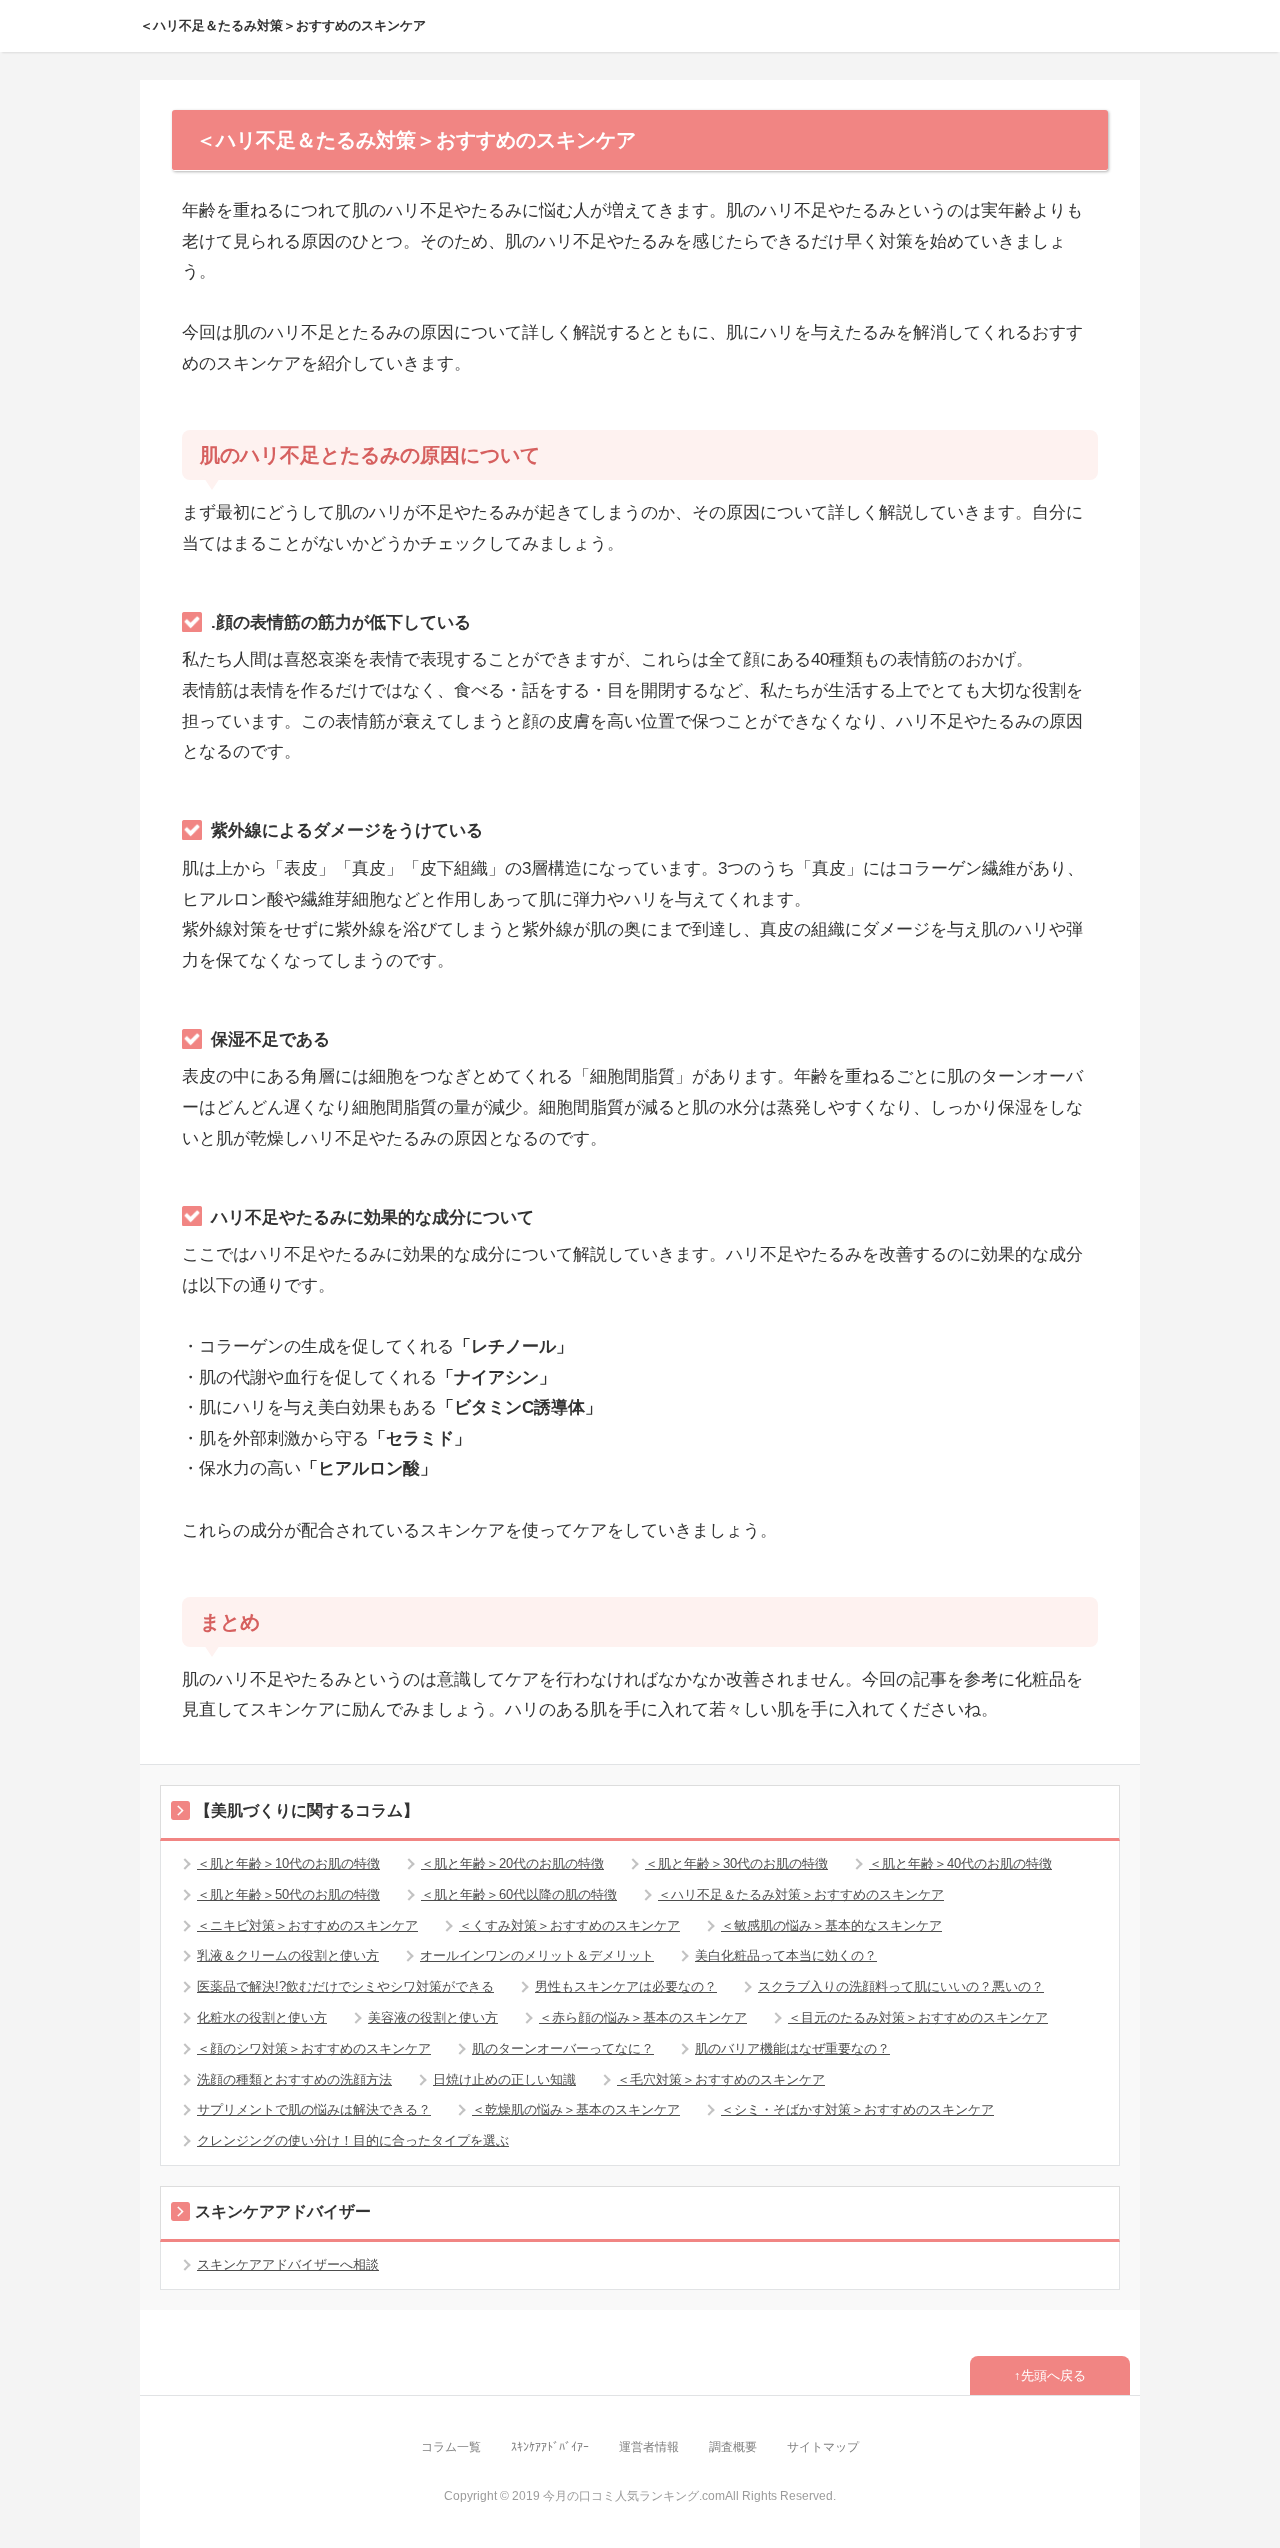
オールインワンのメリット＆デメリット (537, 1955)
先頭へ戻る (1053, 2375)
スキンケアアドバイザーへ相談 (288, 2264)
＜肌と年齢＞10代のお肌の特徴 (288, 1863)
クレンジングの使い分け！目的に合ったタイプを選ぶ (353, 2140)
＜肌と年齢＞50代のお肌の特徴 (288, 1894)
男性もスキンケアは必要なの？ (626, 1986)
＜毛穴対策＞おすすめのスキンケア (721, 2079)
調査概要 (733, 2447)
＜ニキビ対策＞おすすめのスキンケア (307, 1925)
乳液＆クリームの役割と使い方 (288, 1955)
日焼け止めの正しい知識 (504, 2079)
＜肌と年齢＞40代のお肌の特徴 (960, 1863)
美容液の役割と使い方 (433, 2017)
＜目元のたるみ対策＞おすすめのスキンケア (918, 2017)
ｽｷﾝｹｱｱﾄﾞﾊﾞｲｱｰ (550, 2447)
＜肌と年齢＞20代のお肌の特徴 (512, 1863)
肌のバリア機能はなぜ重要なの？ (792, 2048)
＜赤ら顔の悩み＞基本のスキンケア (643, 2017)
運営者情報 (649, 2447)
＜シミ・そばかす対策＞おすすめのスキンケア (857, 2109)
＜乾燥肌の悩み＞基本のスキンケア (576, 2109)
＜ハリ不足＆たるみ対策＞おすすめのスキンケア (283, 25)
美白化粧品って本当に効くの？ (786, 1955)
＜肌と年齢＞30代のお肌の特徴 (736, 1863)
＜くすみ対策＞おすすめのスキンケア (569, 1925)
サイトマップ (823, 2447)
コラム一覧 (451, 2447)
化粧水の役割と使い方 (262, 2017)
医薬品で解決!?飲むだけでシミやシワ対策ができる (345, 1986)
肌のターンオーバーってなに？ (563, 2048)
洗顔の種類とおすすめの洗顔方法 (294, 2079)
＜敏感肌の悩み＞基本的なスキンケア (831, 1925)
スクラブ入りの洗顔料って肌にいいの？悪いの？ (901, 1986)
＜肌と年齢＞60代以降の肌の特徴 (519, 1894)
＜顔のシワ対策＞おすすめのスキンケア (314, 2048)
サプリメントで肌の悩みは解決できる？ (314, 2109)
